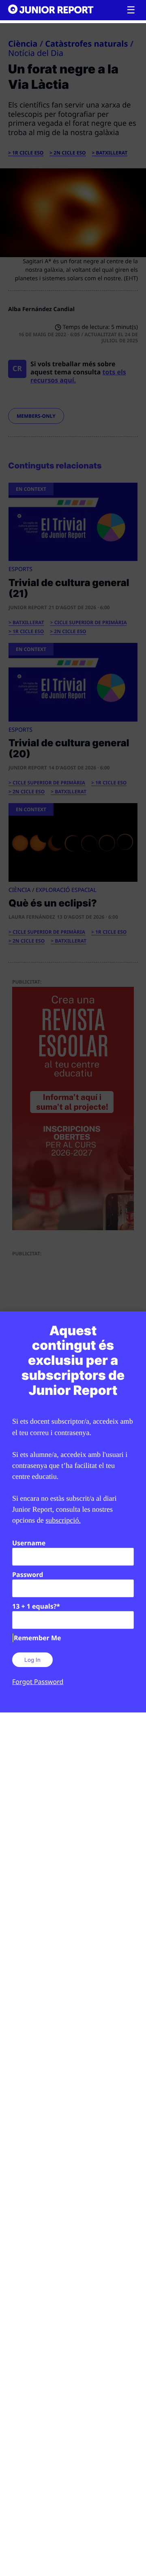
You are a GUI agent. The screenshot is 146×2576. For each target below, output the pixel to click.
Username (29, 1543)
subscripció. (63, 1520)
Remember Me (37, 1638)
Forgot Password (38, 1682)
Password (28, 1575)
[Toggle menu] (131, 10)
